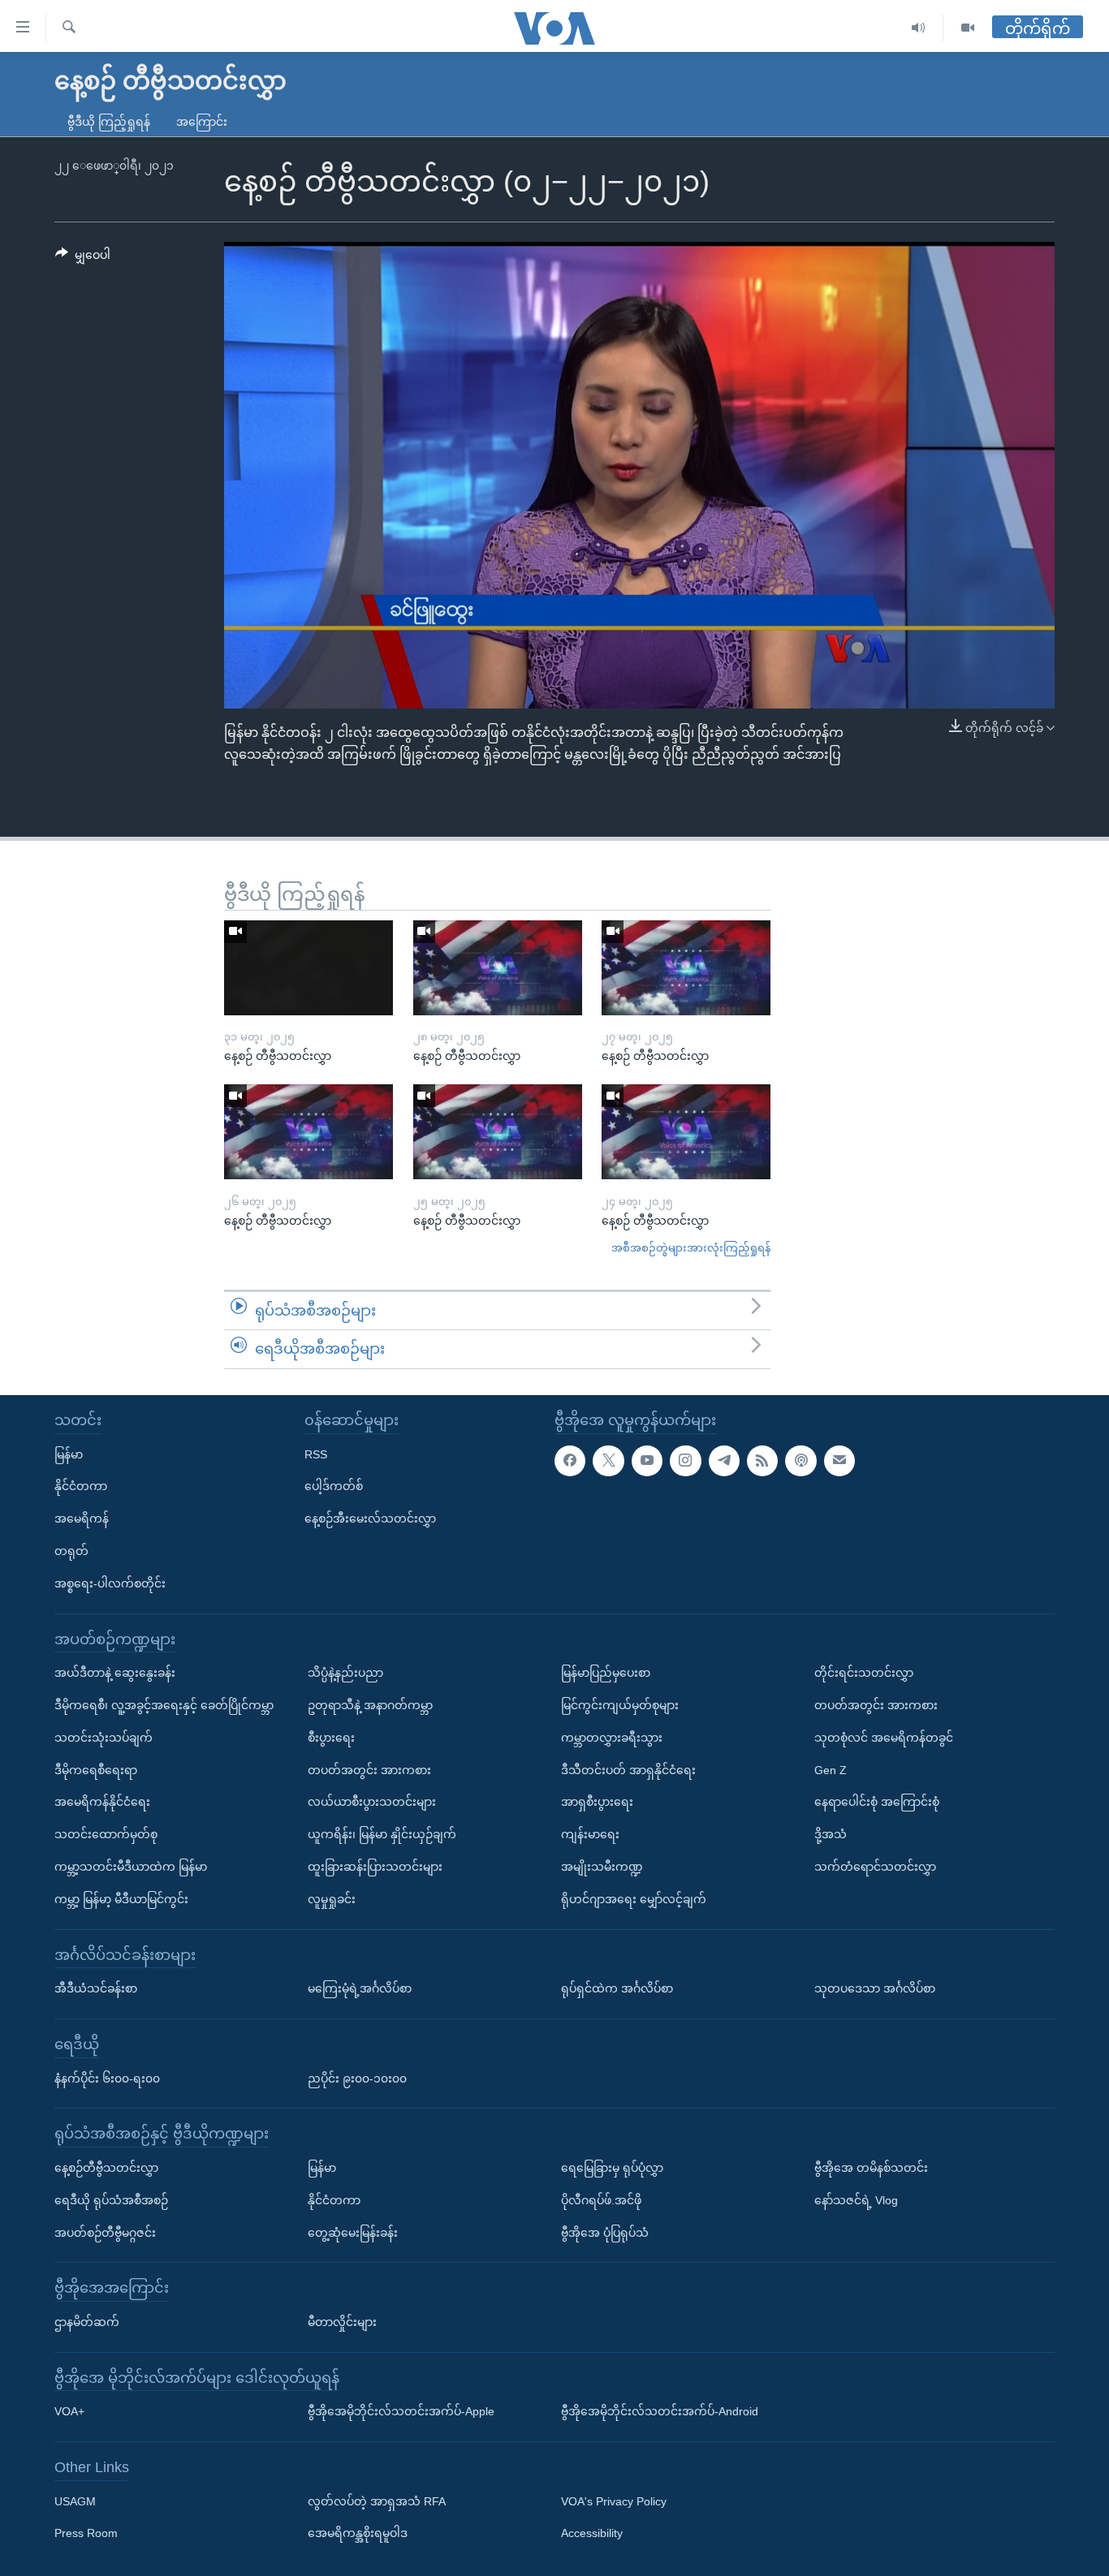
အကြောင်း (202, 122)
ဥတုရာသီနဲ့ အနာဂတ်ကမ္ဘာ (370, 1705)
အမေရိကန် (82, 1518)
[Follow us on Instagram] (685, 1461)
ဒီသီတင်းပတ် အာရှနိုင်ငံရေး (628, 1770)
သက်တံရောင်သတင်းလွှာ (875, 1867)
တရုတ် (71, 1551)
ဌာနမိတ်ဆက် (87, 2322)
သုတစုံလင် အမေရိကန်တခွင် (884, 1738)
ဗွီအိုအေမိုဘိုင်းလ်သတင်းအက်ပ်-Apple (401, 2411)
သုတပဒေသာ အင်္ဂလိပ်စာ (875, 1988)
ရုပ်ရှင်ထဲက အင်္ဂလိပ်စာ (617, 1988)
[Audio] (919, 28)
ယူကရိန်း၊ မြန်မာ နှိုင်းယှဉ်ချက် (382, 1834)
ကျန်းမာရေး (590, 1834)
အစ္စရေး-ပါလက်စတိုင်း (110, 1583)
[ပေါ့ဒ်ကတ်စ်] (800, 1461)
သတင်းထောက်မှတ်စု (106, 1834)
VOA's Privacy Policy (614, 2501)
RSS (316, 1454)
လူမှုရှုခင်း (332, 1899)
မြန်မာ (69, 1454)
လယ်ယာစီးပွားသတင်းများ (372, 1802)
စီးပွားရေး (331, 1738)
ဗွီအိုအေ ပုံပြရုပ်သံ (605, 2233)
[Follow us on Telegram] (724, 1461)
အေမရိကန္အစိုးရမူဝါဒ (358, 2534)
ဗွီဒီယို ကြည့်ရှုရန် (109, 122)
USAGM (75, 2501)
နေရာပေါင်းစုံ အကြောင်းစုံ (877, 1802)
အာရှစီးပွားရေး (597, 1802)
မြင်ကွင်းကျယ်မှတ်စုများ (620, 1705)
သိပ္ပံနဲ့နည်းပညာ (345, 1673)
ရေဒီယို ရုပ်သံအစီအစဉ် (111, 2200)
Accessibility (592, 2534)
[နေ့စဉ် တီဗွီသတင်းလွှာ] (309, 968)
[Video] (968, 28)
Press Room (86, 2534)
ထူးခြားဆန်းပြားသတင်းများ (375, 1867)
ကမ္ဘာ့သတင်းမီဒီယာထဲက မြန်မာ (131, 1867)
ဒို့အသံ (831, 1834)
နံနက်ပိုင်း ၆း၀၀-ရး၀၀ (107, 2078)
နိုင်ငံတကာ (81, 1486)
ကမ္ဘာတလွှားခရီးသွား (612, 1738)
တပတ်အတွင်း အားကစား (369, 1770)
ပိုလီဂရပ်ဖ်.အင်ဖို (601, 2200)
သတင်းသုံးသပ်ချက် (104, 1738)
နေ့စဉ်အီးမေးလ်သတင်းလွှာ (370, 1518)
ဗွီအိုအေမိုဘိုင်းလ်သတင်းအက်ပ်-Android (660, 2411)
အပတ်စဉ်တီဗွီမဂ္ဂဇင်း (105, 2233)
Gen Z (831, 1770)
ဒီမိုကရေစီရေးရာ (96, 1770)
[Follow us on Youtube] (647, 1461)
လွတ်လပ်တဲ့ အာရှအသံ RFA (377, 2501)
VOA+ (69, 2411)
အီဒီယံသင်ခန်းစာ (96, 1988)
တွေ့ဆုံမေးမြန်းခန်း (353, 2233)
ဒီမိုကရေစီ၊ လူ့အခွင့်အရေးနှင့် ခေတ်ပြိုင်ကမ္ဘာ (164, 1705)
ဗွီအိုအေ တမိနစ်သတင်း (871, 2168)
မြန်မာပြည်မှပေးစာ (606, 1673)
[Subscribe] (839, 1461)
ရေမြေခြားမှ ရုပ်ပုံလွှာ (612, 2168)
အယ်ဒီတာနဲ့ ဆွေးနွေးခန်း (115, 1673)
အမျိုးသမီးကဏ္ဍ (602, 1867)
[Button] (83, 258)
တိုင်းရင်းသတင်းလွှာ (864, 1673)
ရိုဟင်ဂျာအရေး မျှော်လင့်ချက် (634, 1899)
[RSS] (762, 1461)
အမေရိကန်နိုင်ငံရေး (102, 1802)
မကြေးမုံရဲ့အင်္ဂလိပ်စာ (360, 1988)
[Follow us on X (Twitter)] (608, 1461)
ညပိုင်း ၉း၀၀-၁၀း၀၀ (357, 2078)
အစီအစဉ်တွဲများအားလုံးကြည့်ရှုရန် (691, 1248)
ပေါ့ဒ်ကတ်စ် (334, 1486)
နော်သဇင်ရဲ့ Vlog (856, 2200)
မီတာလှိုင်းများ (342, 2322)
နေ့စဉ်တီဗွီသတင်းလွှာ (106, 2168)
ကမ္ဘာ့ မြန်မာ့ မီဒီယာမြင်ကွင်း (121, 1899)
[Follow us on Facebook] (570, 1461)
